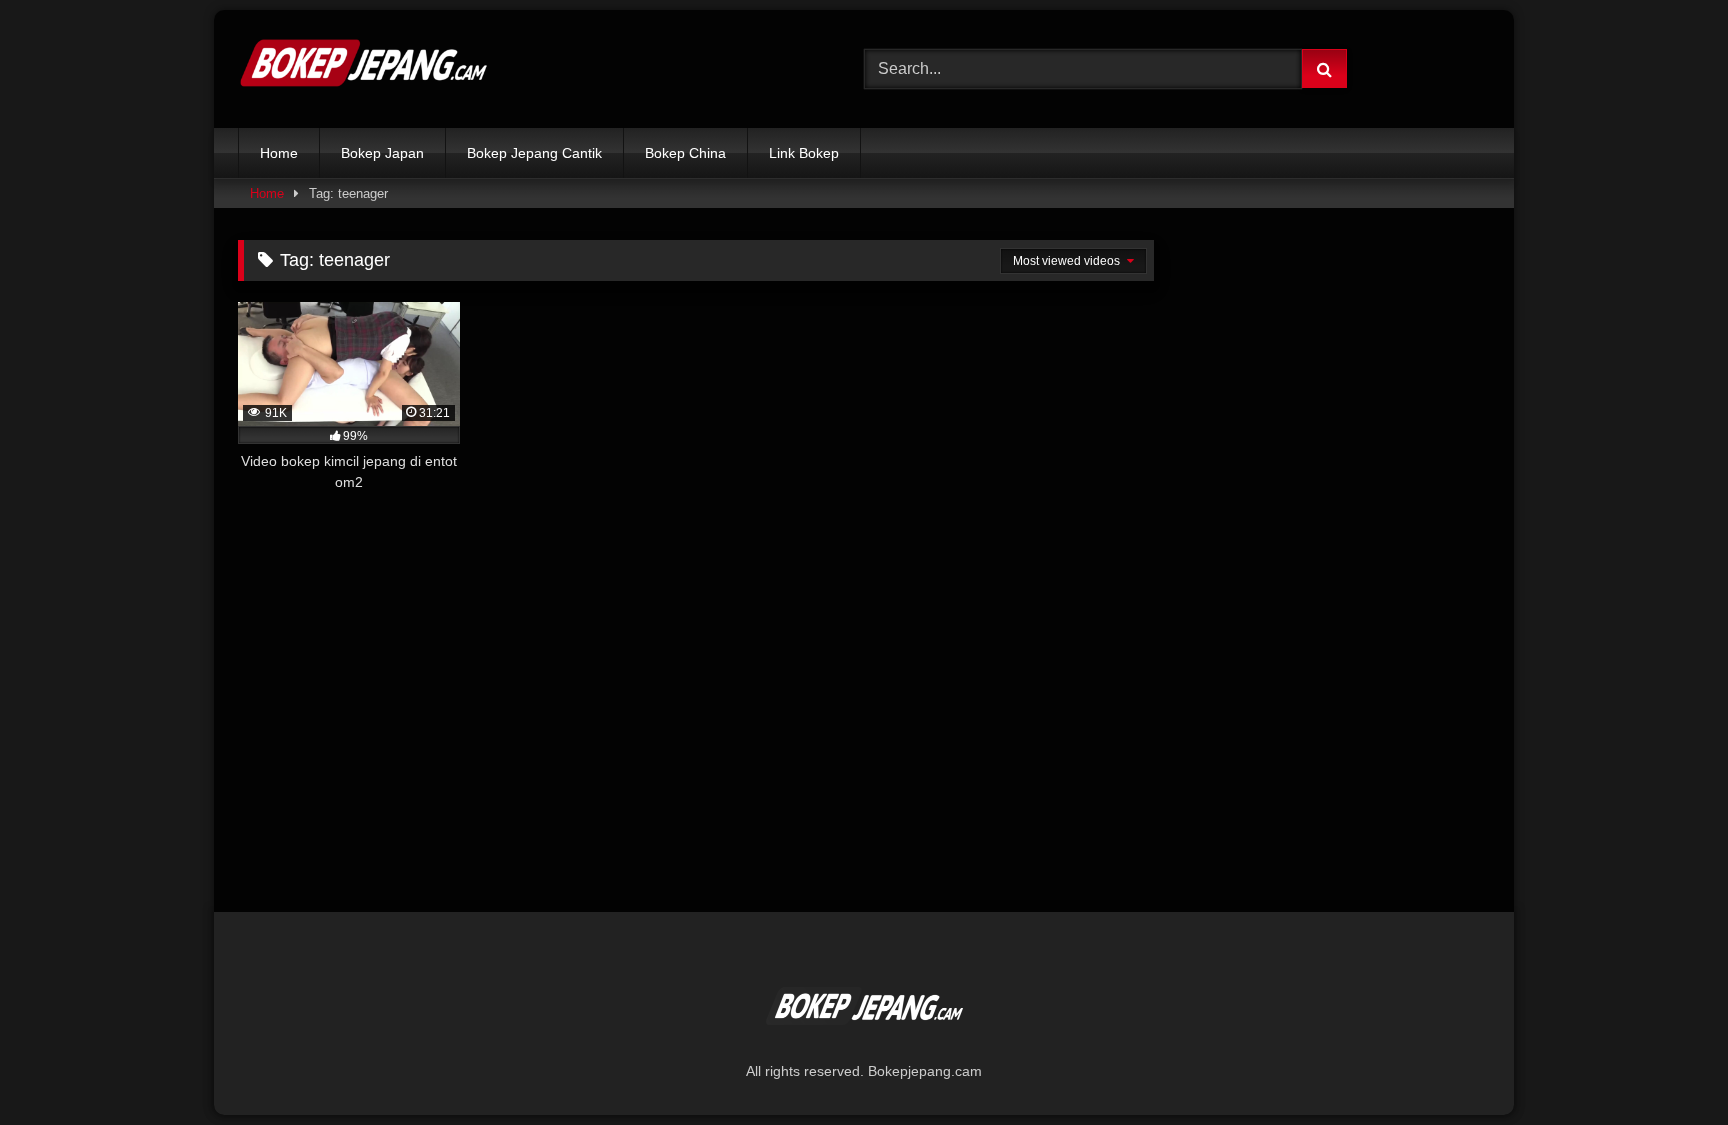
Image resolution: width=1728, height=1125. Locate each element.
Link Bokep (804, 153)
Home (279, 153)
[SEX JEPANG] (363, 69)
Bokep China (685, 153)
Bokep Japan (382, 153)
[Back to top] (1666, 1065)
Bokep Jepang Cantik (534, 153)
